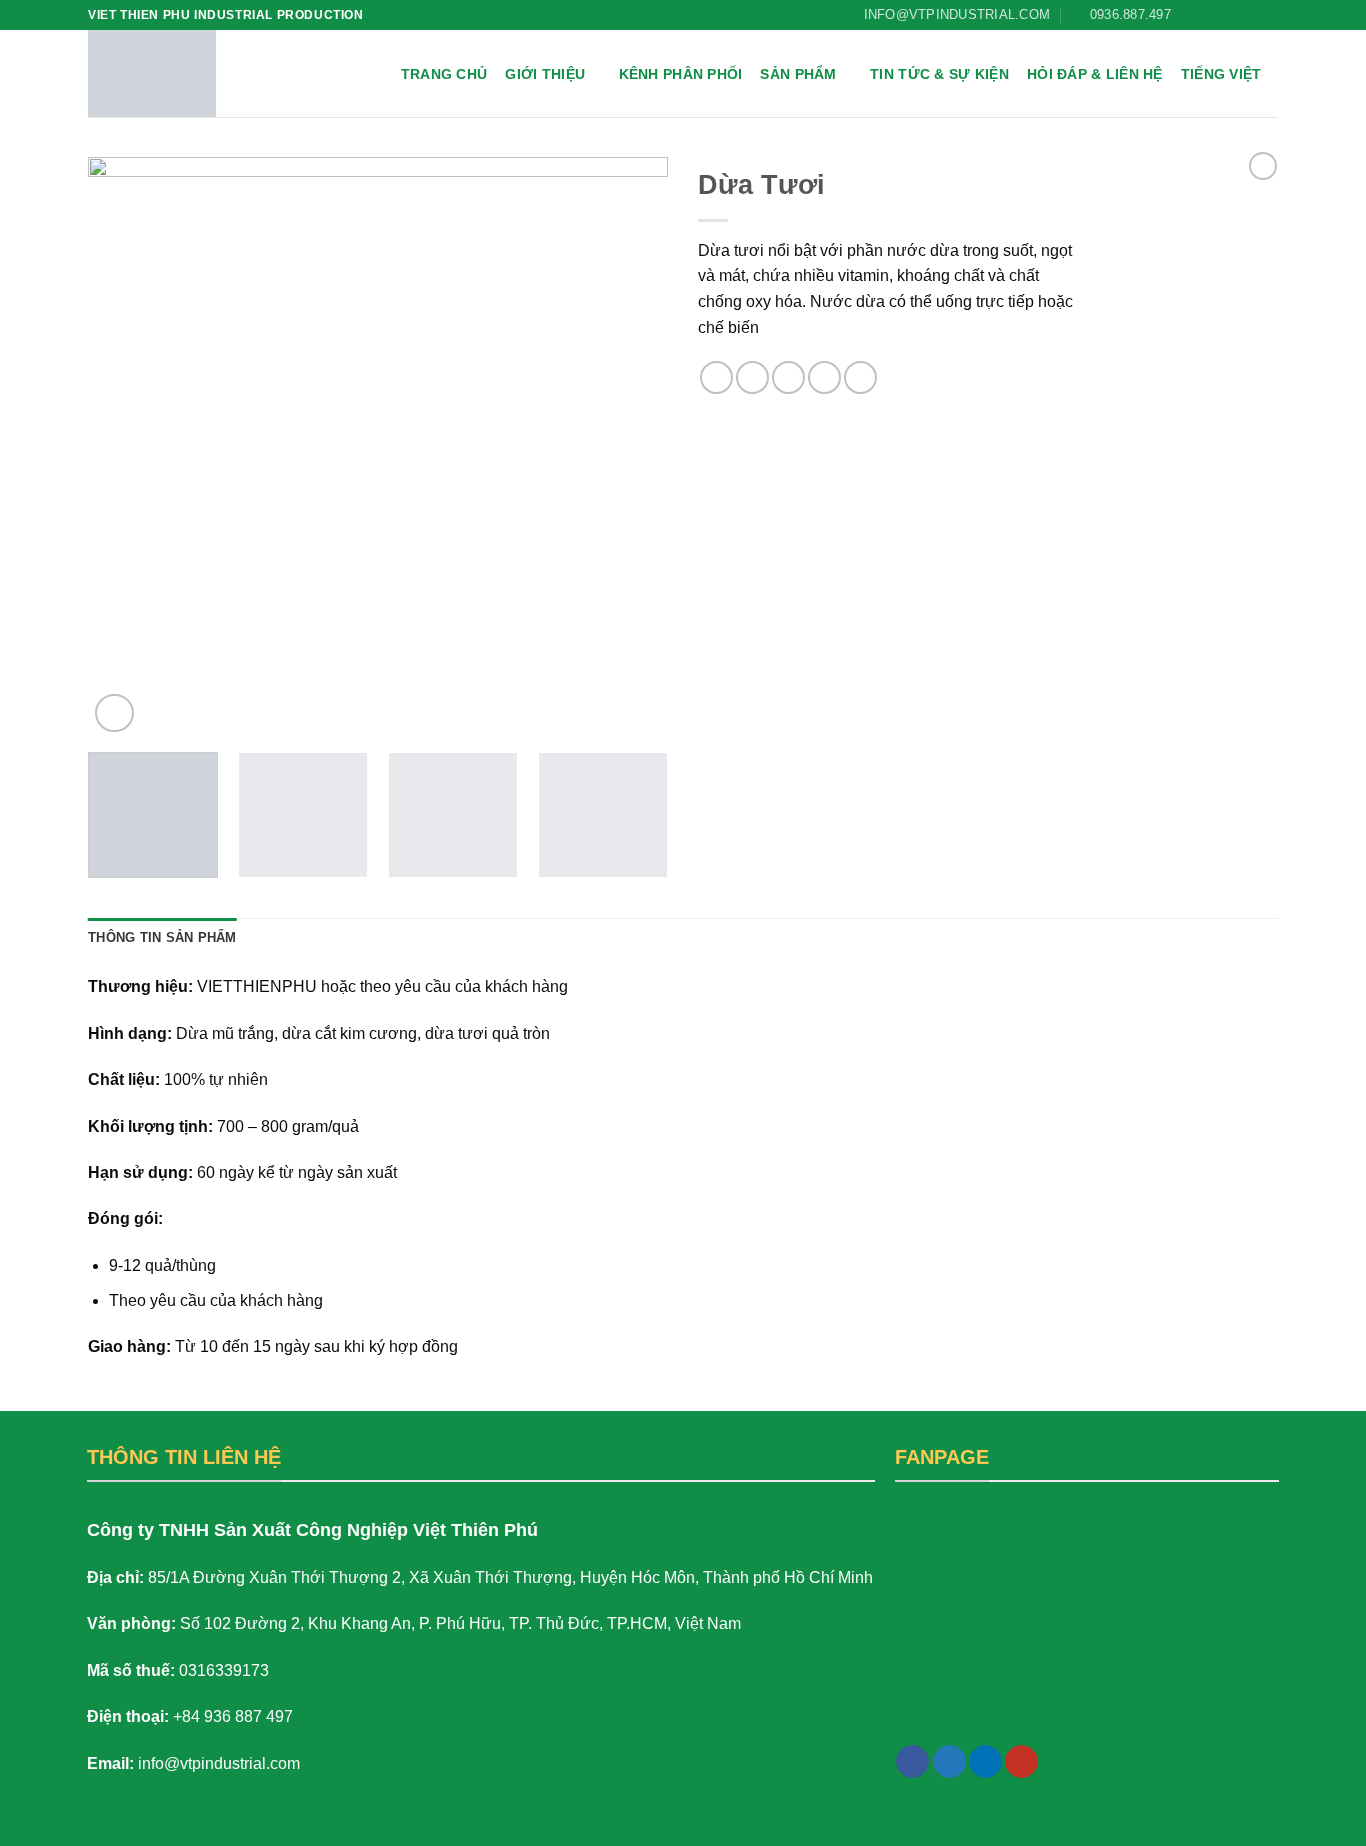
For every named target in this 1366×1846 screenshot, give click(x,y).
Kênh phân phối (681, 74)
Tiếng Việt (1221, 74)
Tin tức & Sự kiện (939, 74)
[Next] (631, 447)
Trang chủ (444, 74)
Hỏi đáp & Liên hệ (1095, 74)
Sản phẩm (798, 74)
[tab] (162, 938)
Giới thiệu (545, 74)
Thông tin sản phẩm (162, 937)
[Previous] (125, 447)
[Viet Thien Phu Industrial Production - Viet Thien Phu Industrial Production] (152, 73)
